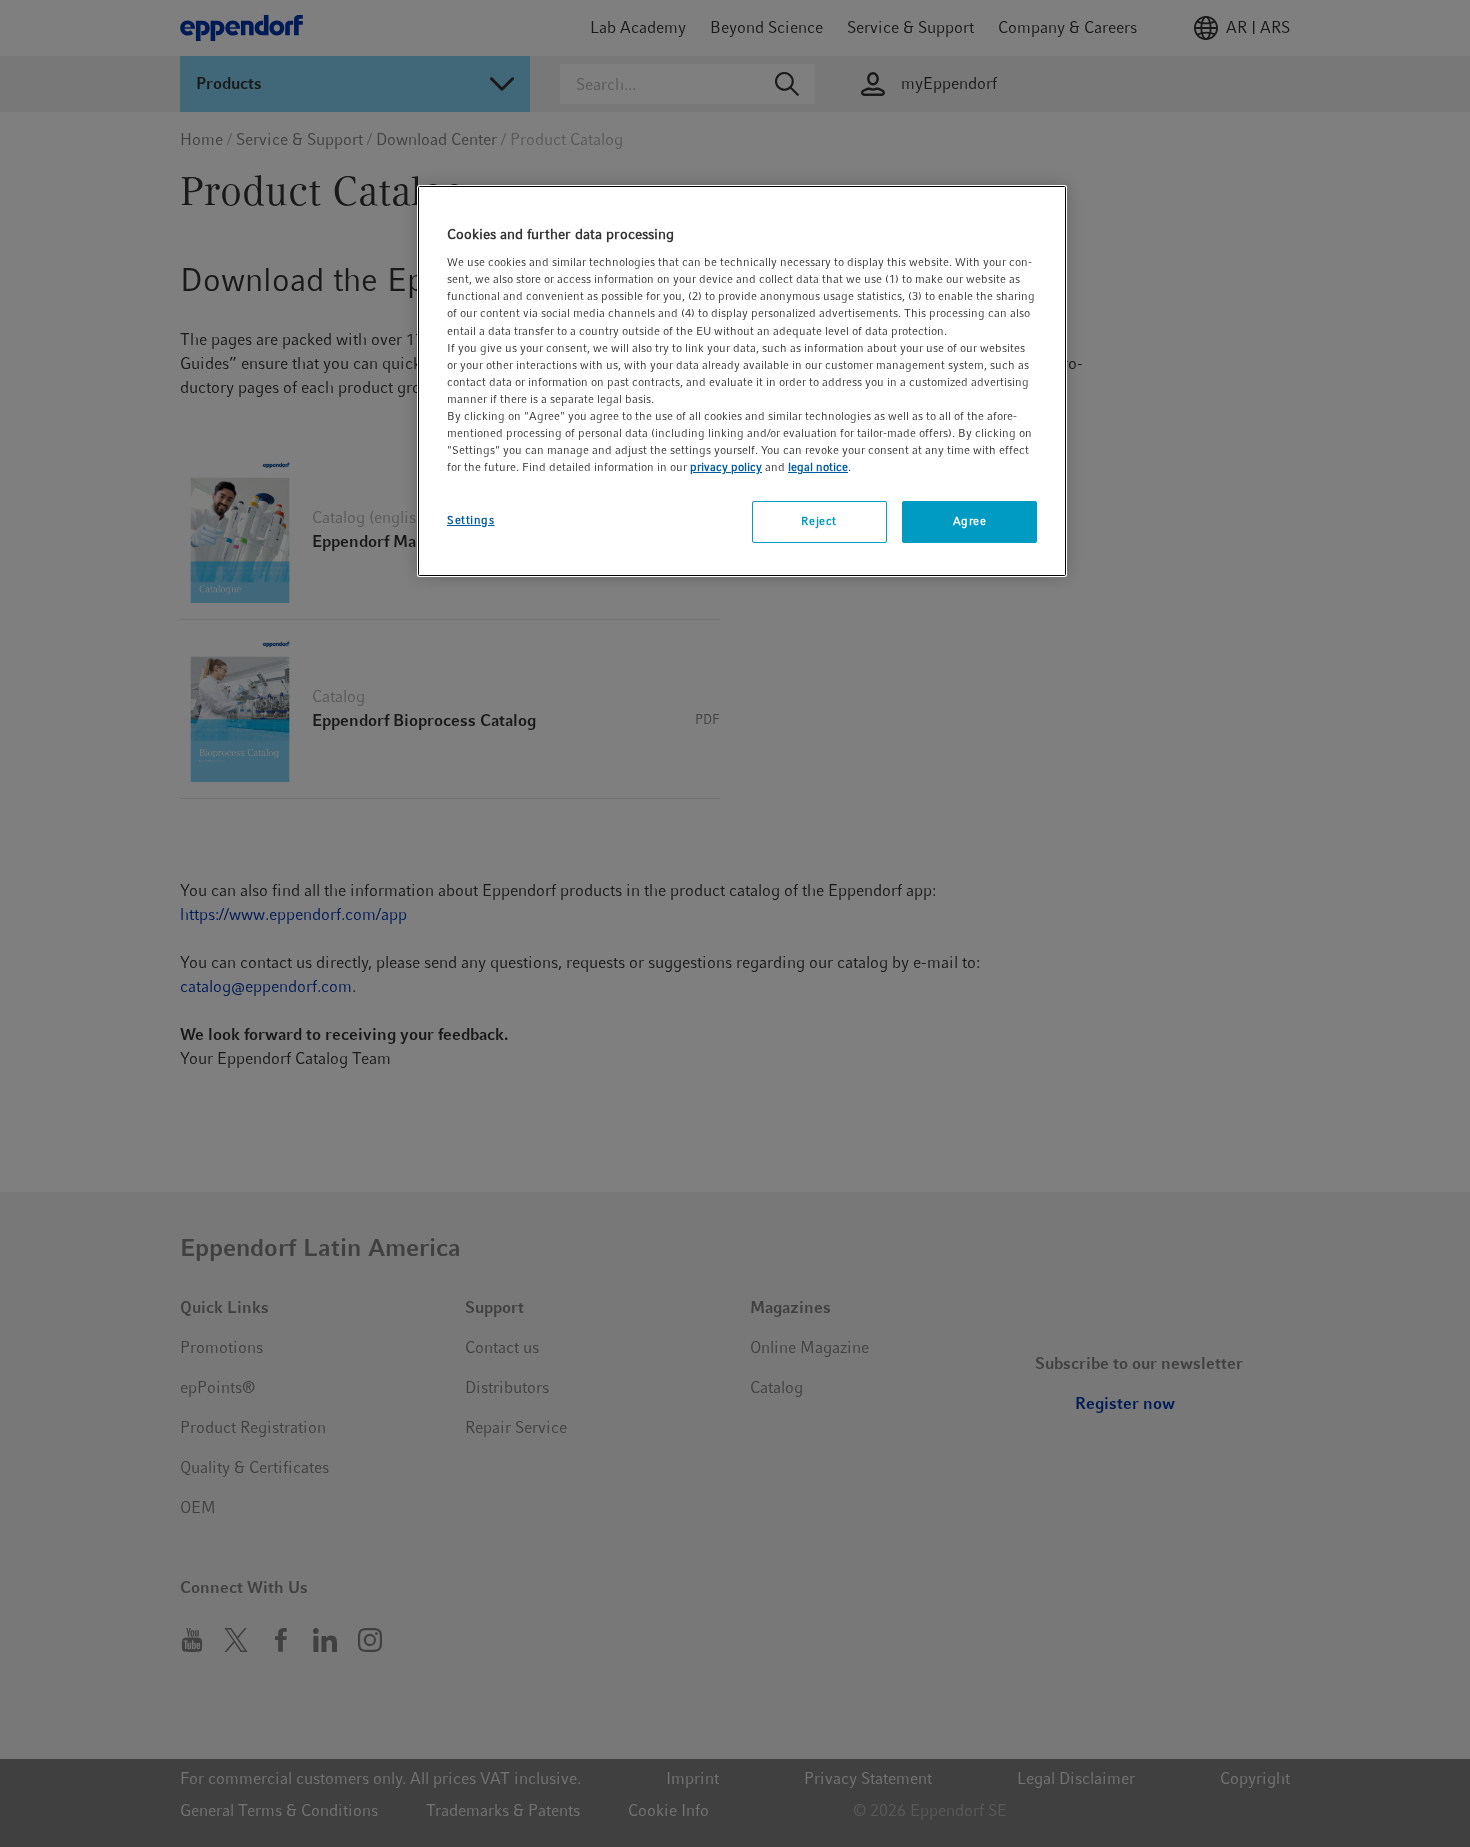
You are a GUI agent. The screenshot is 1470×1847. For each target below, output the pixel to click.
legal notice (818, 467)
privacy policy (726, 467)
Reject (818, 521)
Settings (471, 520)
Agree (970, 521)
